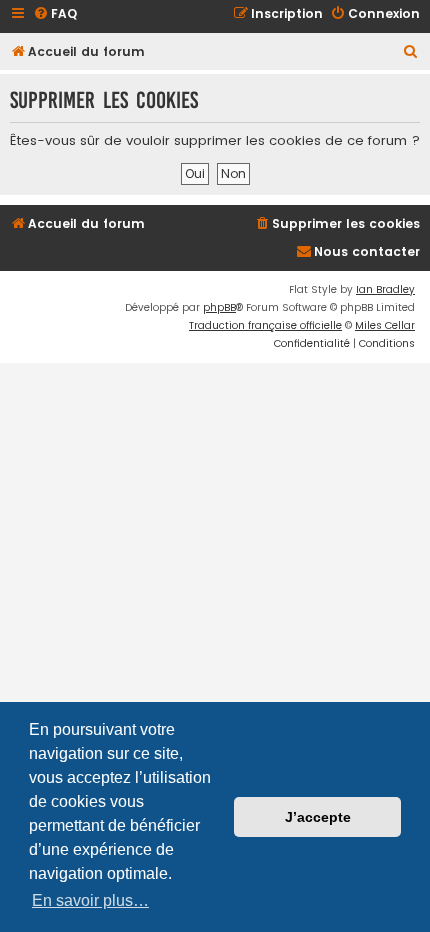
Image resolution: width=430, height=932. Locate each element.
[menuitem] (55, 14)
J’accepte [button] (318, 817)
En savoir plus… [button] (90, 900)
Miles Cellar (385, 325)
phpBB (219, 307)
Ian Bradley (385, 289)
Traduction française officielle (265, 325)
